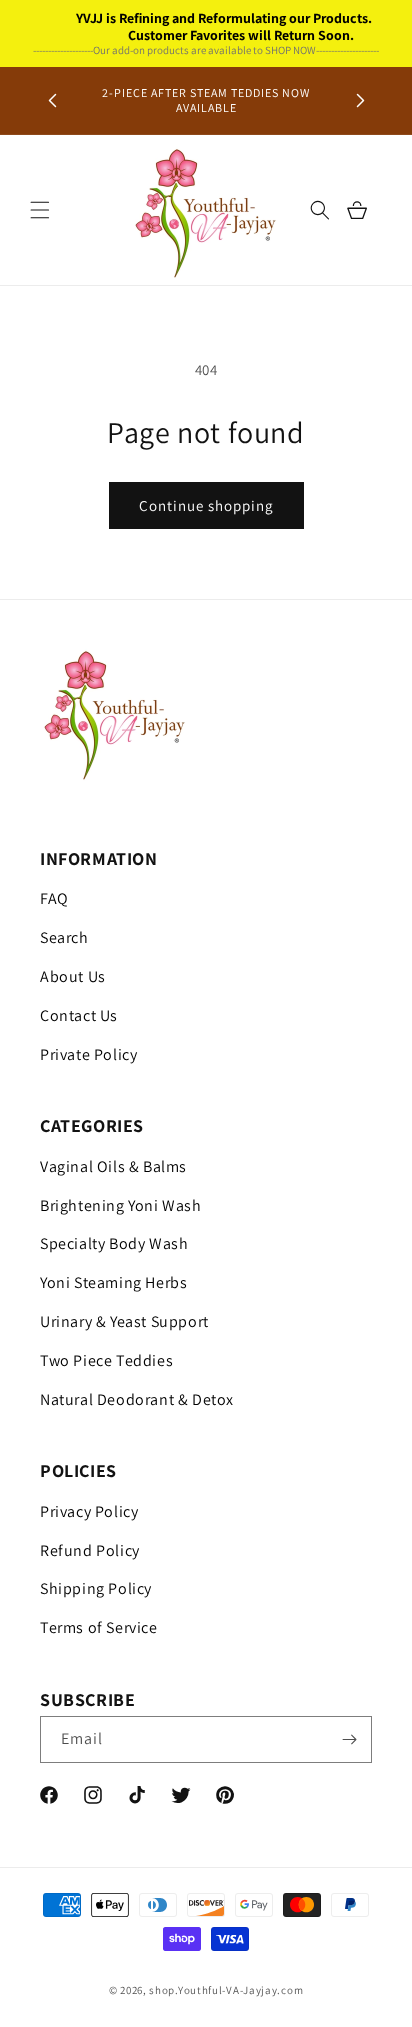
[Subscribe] (349, 1739)
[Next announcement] (360, 100)
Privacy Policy (89, 1511)
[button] (40, 210)
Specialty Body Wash (114, 1243)
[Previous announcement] (52, 100)
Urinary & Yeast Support (124, 1321)
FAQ (54, 898)
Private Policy (88, 1054)
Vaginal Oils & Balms (113, 1166)
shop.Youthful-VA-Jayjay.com (226, 1990)
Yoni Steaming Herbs (113, 1282)
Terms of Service (99, 1627)
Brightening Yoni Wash (121, 1205)
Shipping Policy (96, 1588)
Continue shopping (206, 505)
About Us (73, 976)
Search (64, 937)
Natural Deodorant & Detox (137, 1399)
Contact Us (79, 1015)
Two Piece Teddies (106, 1360)
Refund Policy (90, 1550)
